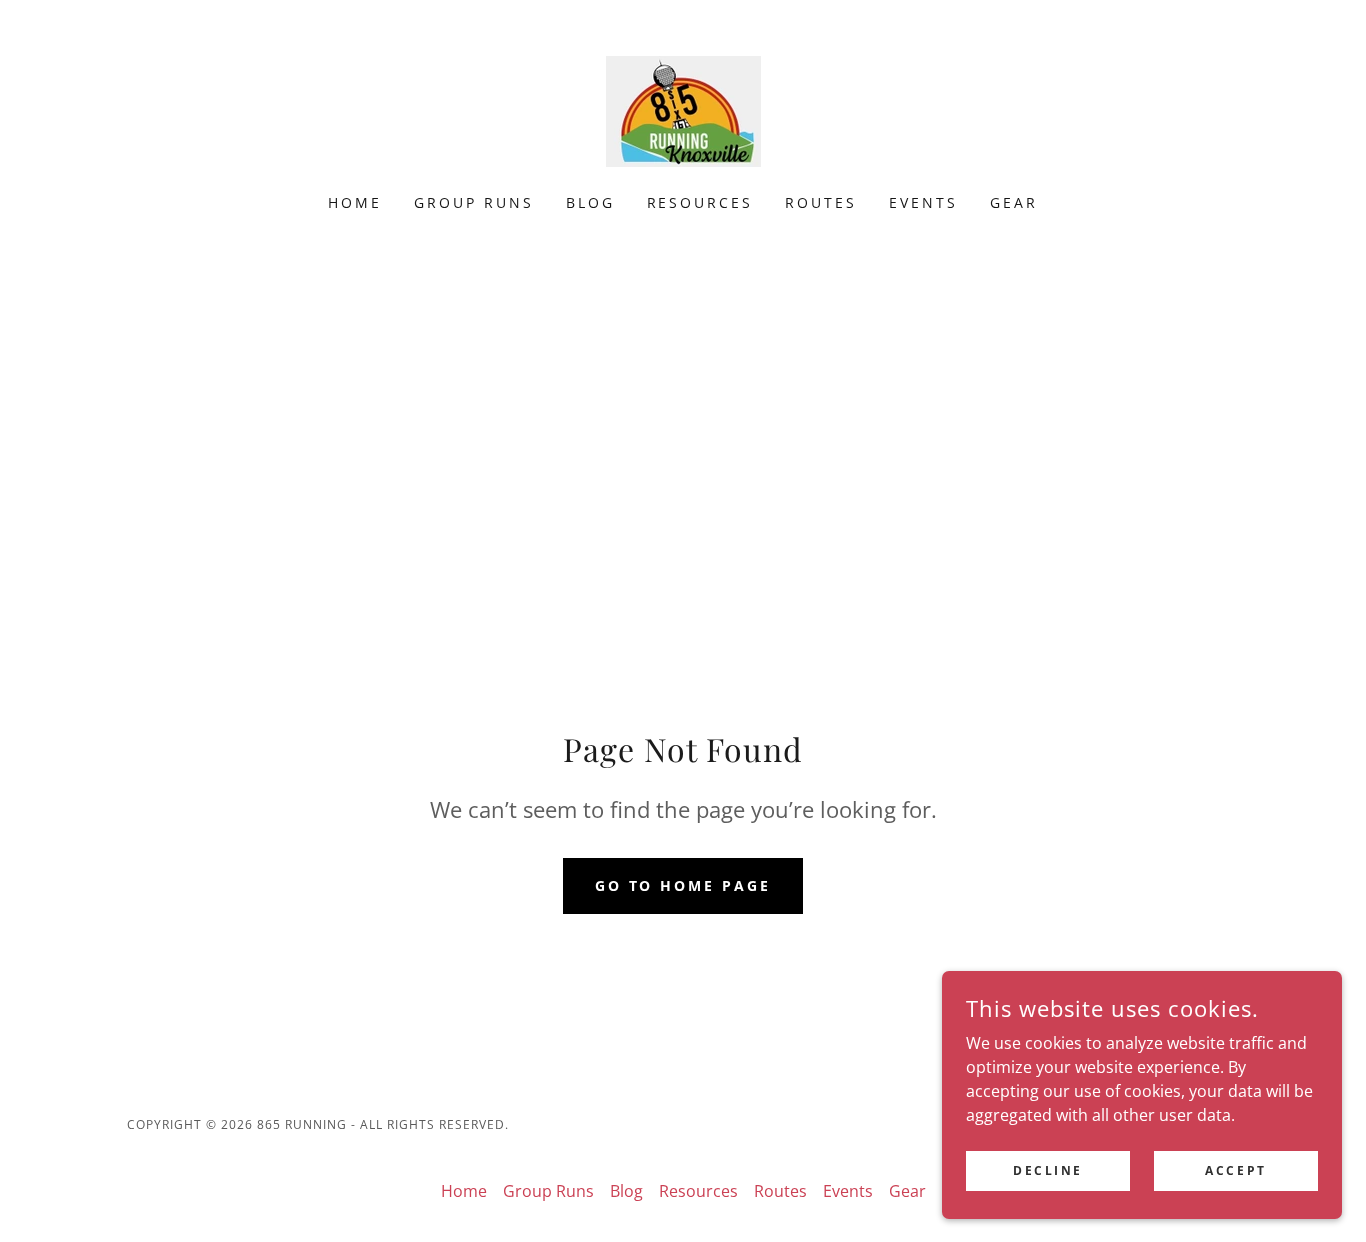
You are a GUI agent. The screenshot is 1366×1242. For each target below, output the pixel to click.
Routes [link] (821, 202)
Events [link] (923, 202)
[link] (682, 110)
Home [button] (464, 1191)
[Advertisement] (683, 421)
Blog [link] (590, 202)
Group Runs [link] (474, 202)
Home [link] (355, 202)
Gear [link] (1014, 202)
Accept (1235, 1170)
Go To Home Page (683, 885)
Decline (1048, 1170)
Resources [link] (700, 202)
